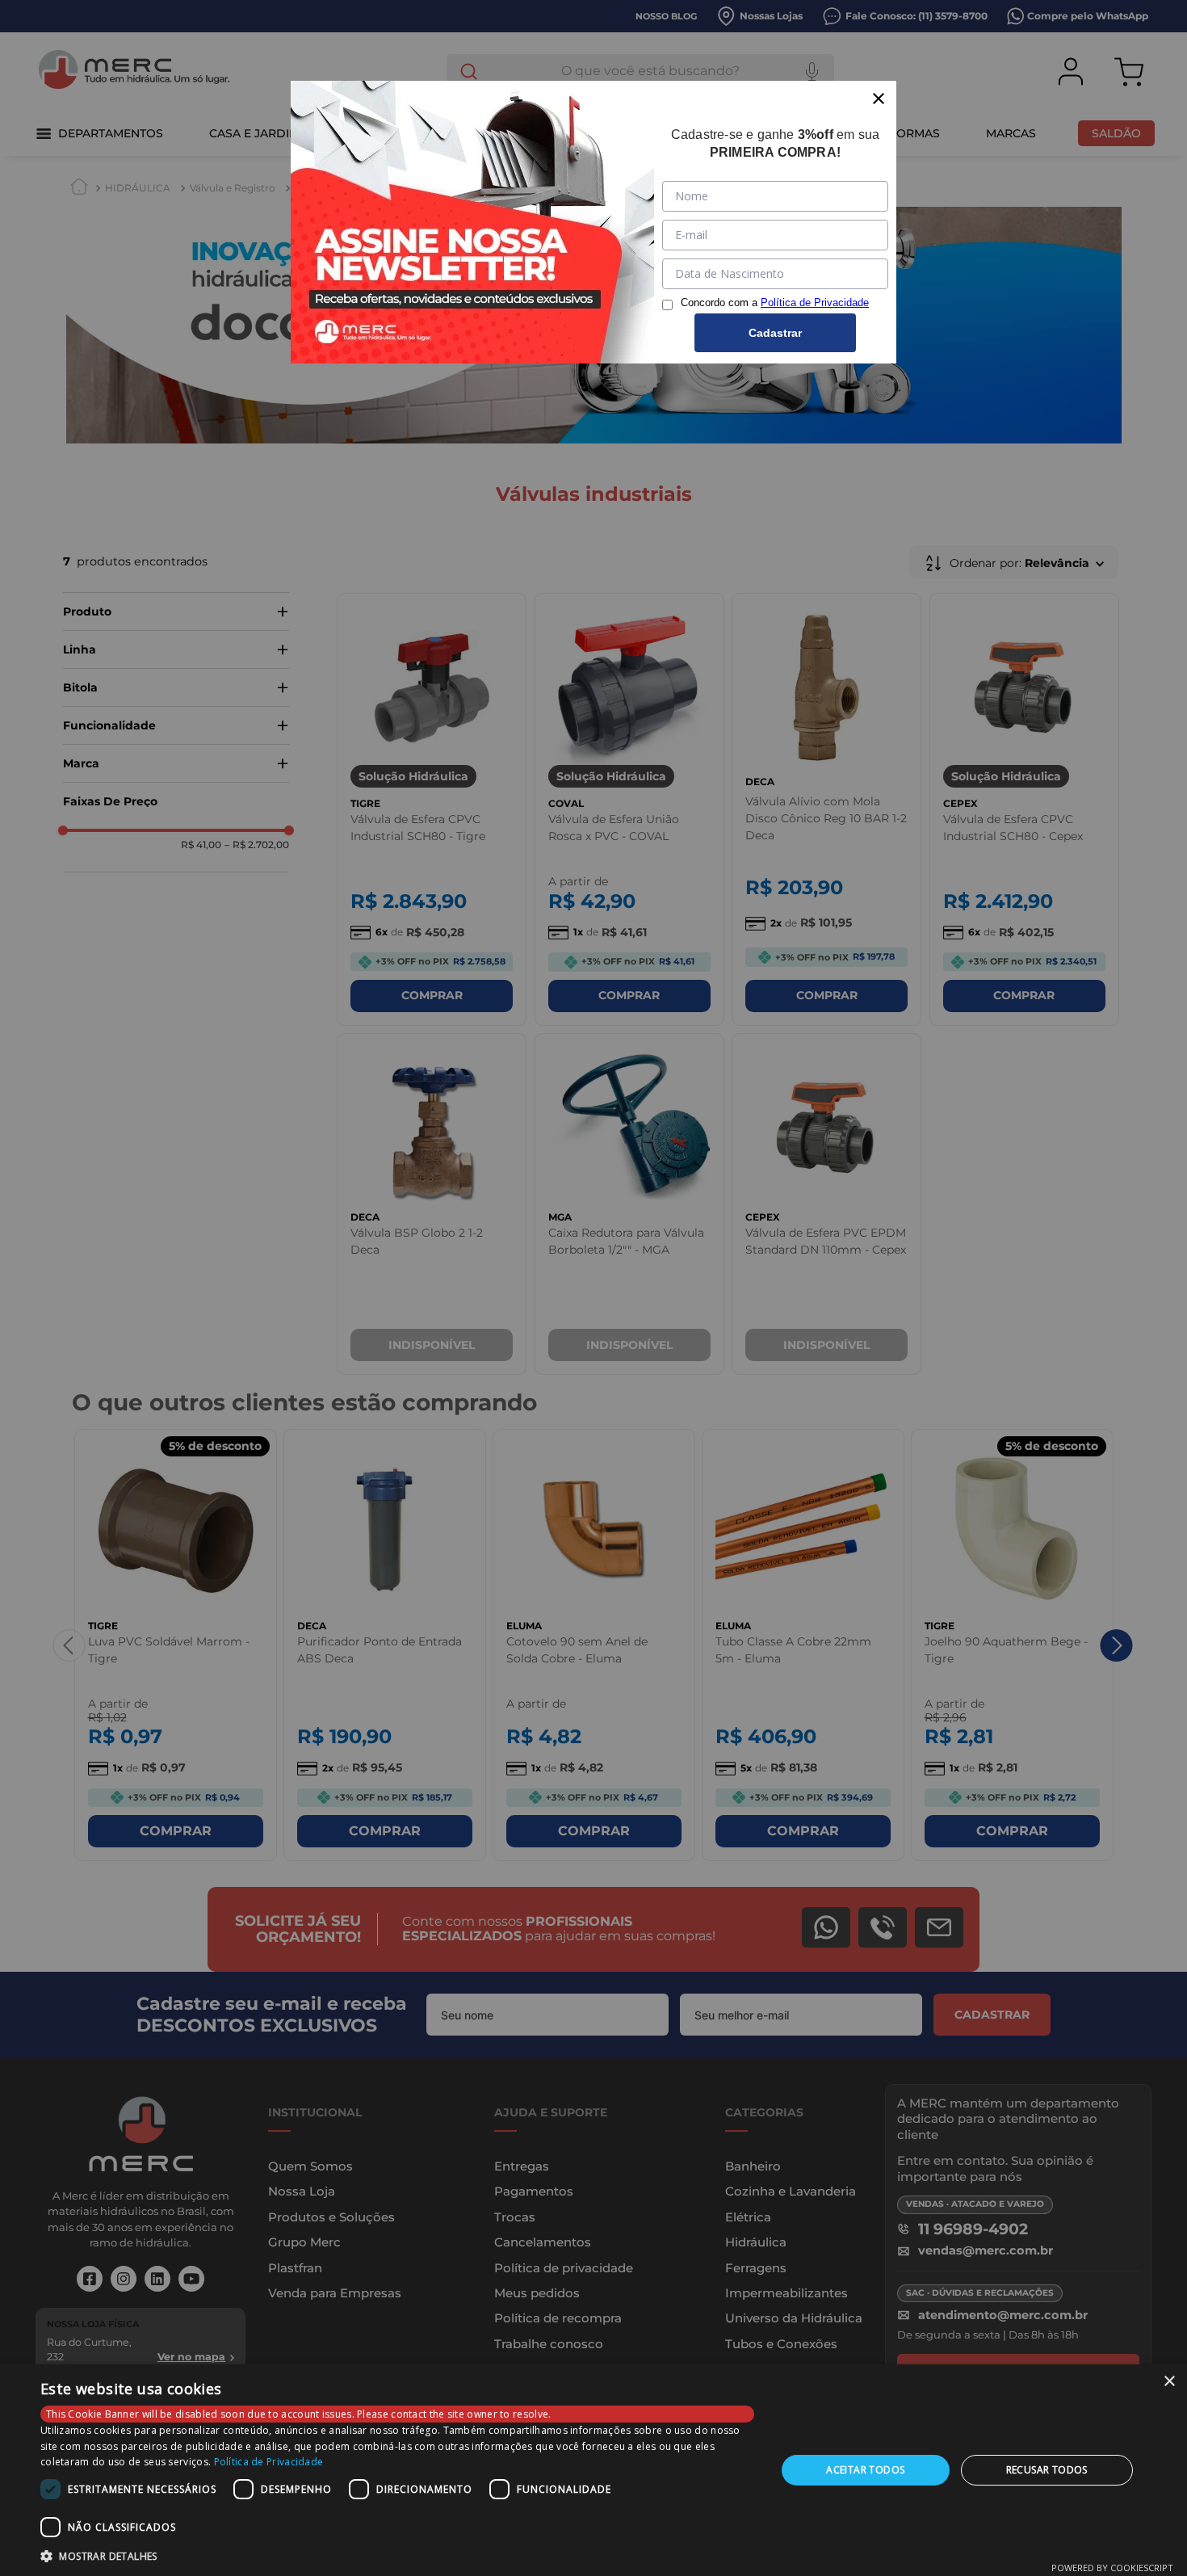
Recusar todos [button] (1047, 2470)
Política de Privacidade (269, 2462)
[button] (397, 2555)
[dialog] (593, 2470)
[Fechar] (879, 99)
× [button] (1169, 2382)
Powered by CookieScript (1112, 2568)
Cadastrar (775, 333)
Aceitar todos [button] (865, 2470)
